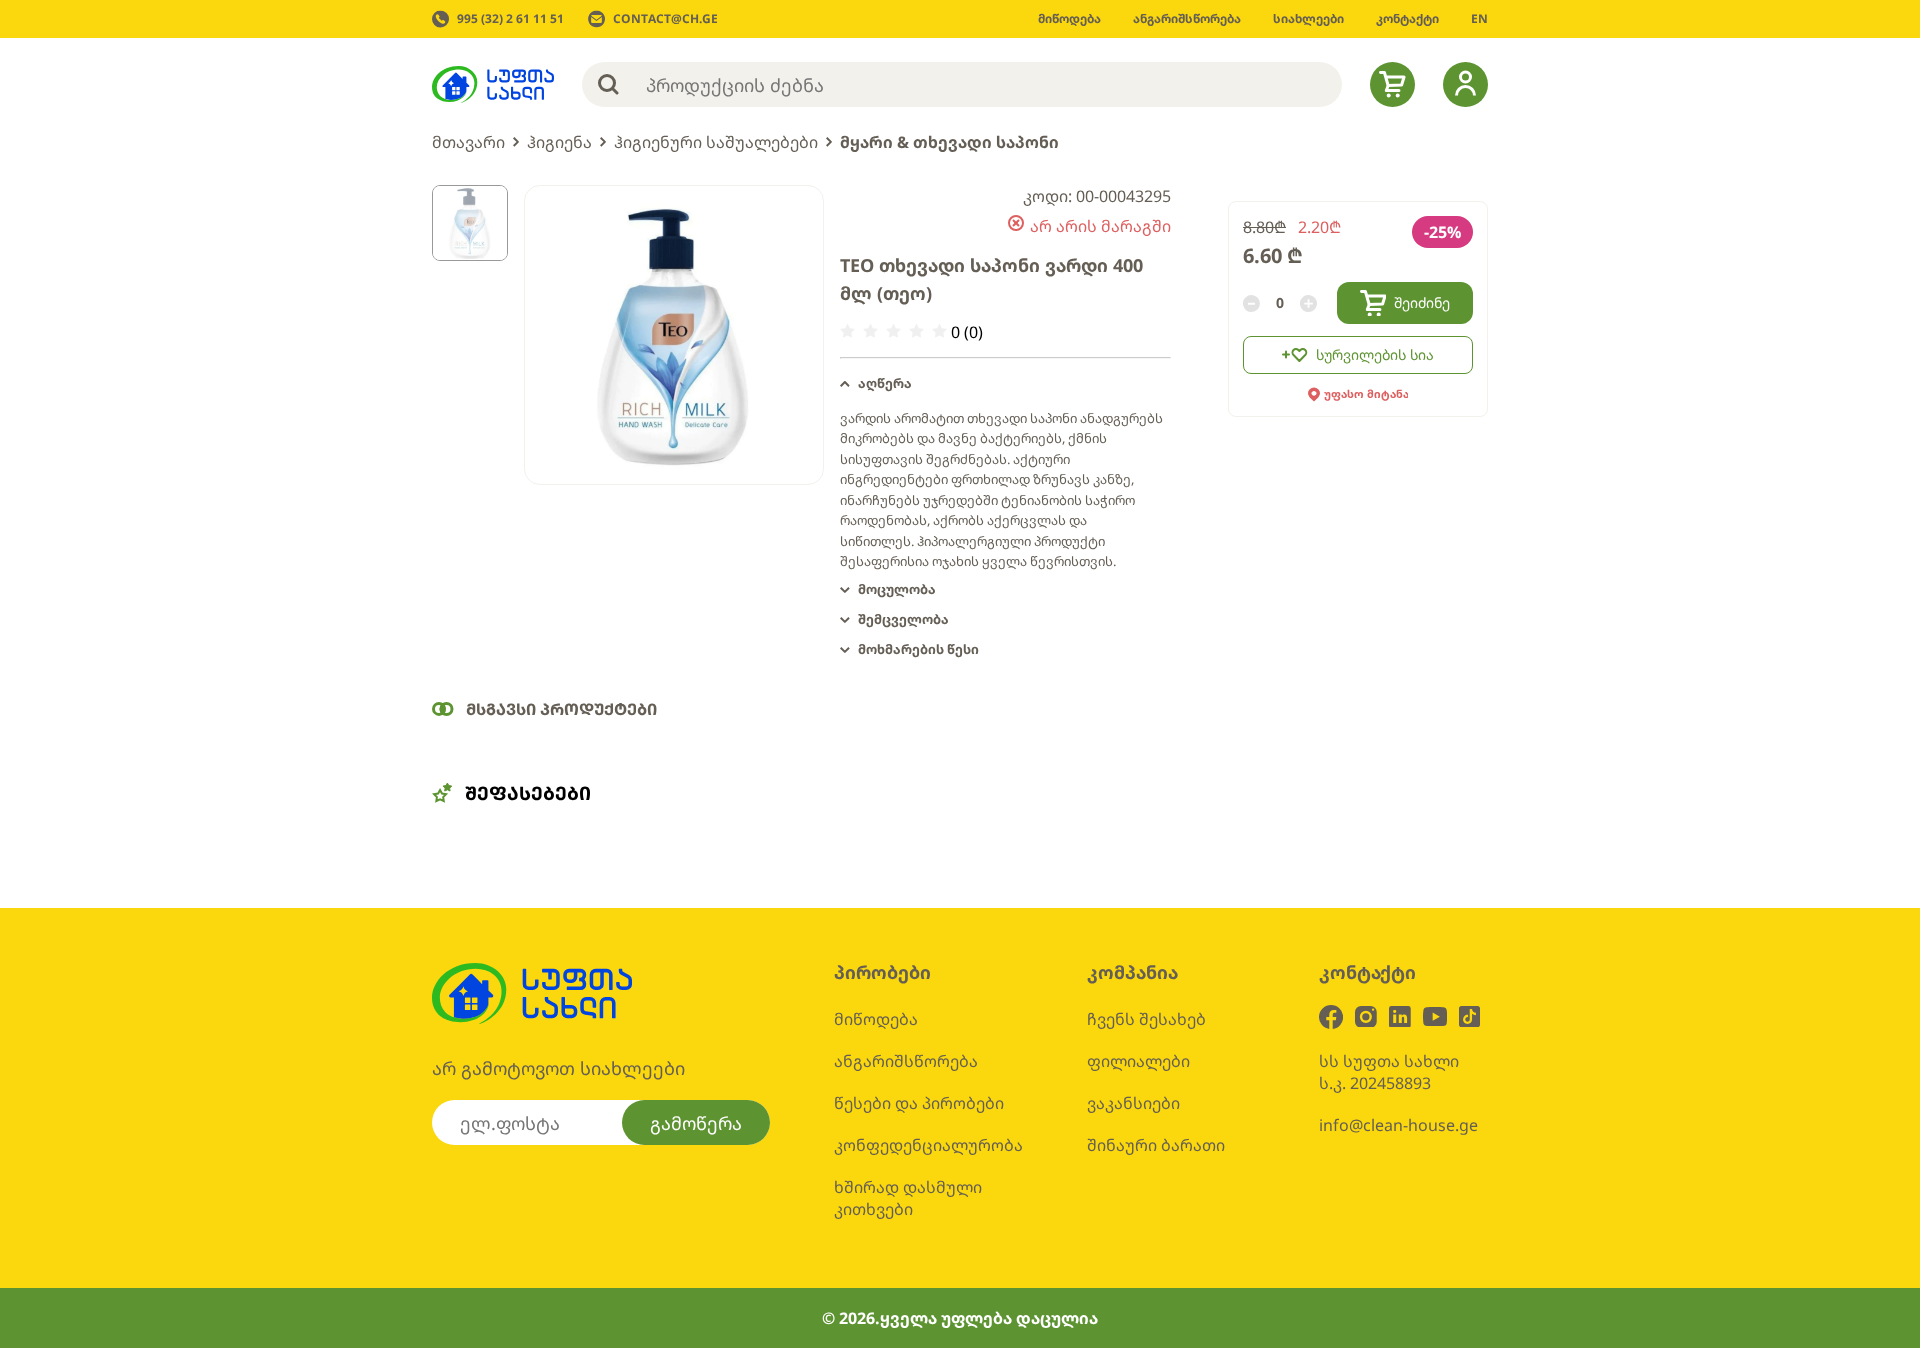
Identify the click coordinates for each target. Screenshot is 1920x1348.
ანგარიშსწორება (906, 1061)
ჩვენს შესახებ (1146, 1019)
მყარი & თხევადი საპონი (949, 142)
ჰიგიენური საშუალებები (716, 142)
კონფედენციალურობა (928, 1145)
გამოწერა (696, 1123)
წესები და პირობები (919, 1103)
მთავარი (468, 142)
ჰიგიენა (559, 142)
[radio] (847, 331)
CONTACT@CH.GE (665, 19)
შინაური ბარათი (1156, 1145)
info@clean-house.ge (1398, 1125)
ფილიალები (1138, 1061)
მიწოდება (876, 1019)
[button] (1005, 384)
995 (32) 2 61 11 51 (510, 19)
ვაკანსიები (1133, 1103)
